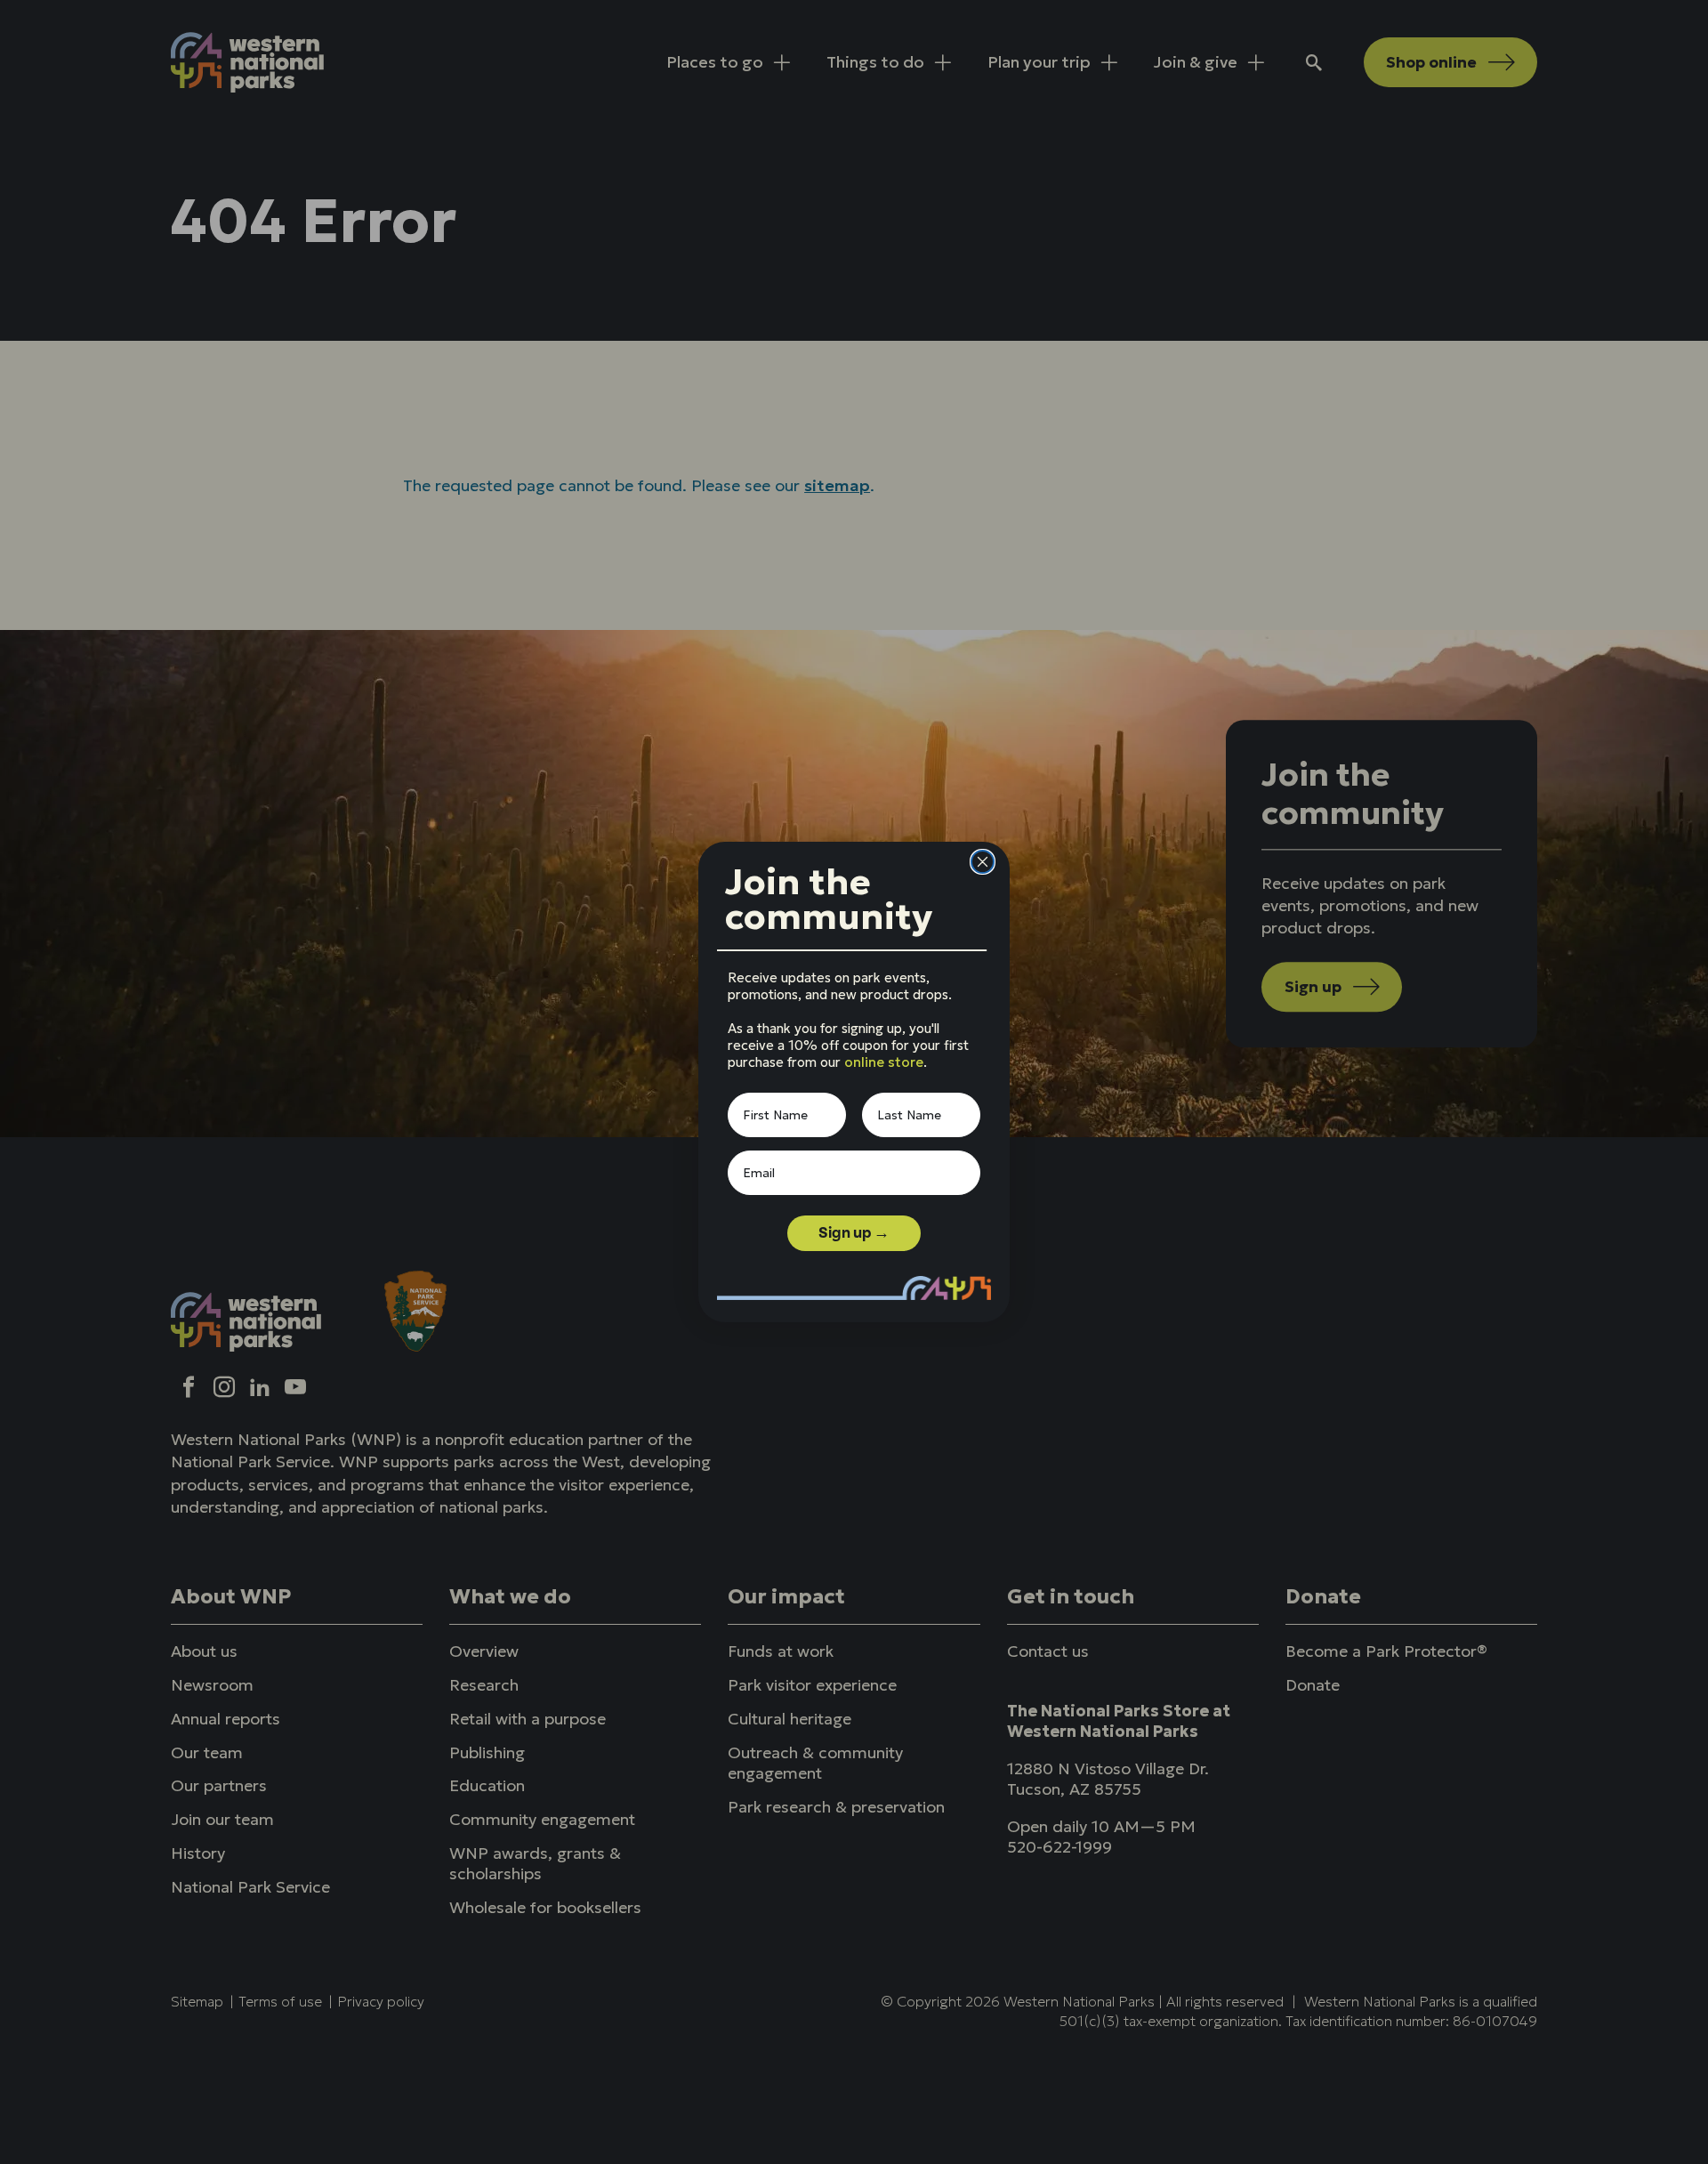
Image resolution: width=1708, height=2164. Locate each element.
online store (884, 1062)
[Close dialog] (983, 862)
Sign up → (854, 1233)
